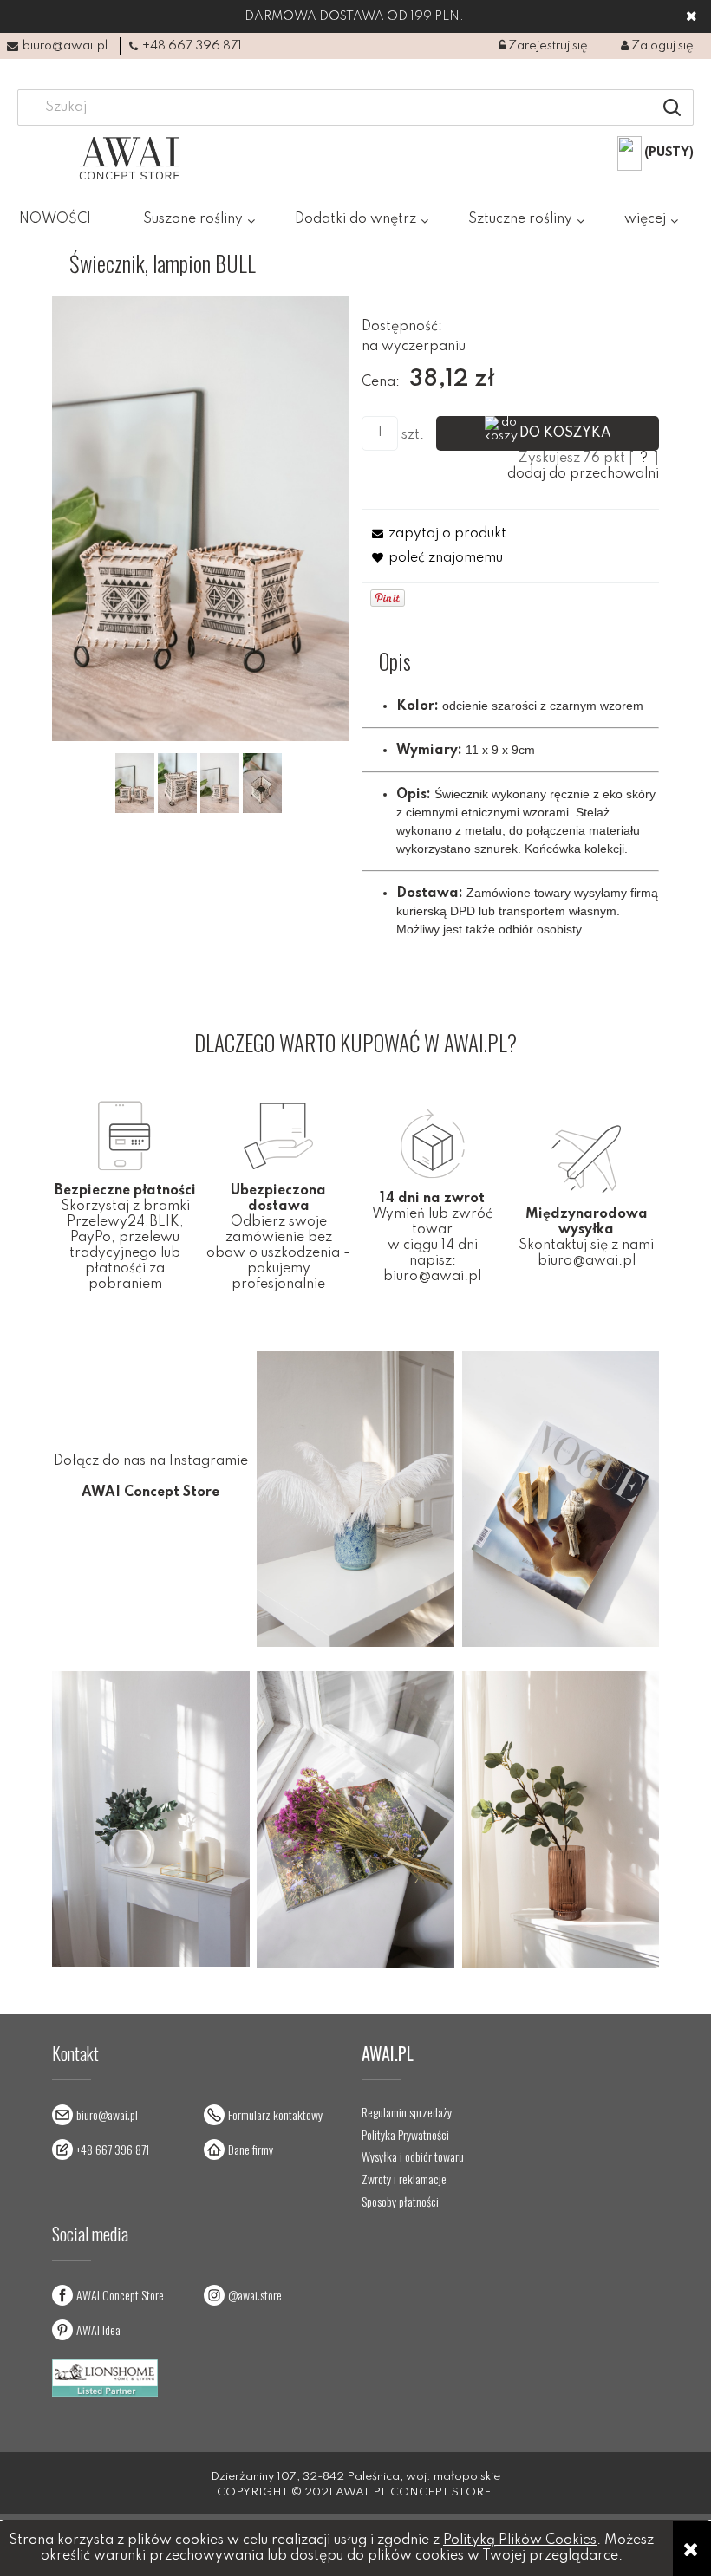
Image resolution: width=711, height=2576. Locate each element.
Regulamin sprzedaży (407, 2112)
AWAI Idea (98, 2329)
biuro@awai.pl (65, 46)
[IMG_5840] (135, 783)
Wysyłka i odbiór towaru (413, 2156)
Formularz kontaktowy (275, 2114)
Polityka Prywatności (405, 2135)
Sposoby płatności (400, 2202)
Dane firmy (251, 2149)
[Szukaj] (672, 107)
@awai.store (255, 2295)
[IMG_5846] (220, 783)
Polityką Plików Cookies (520, 2540)
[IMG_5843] (177, 783)
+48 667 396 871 (192, 46)
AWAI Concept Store (120, 2295)
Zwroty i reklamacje (404, 2179)
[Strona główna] (129, 158)
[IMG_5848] (262, 783)
